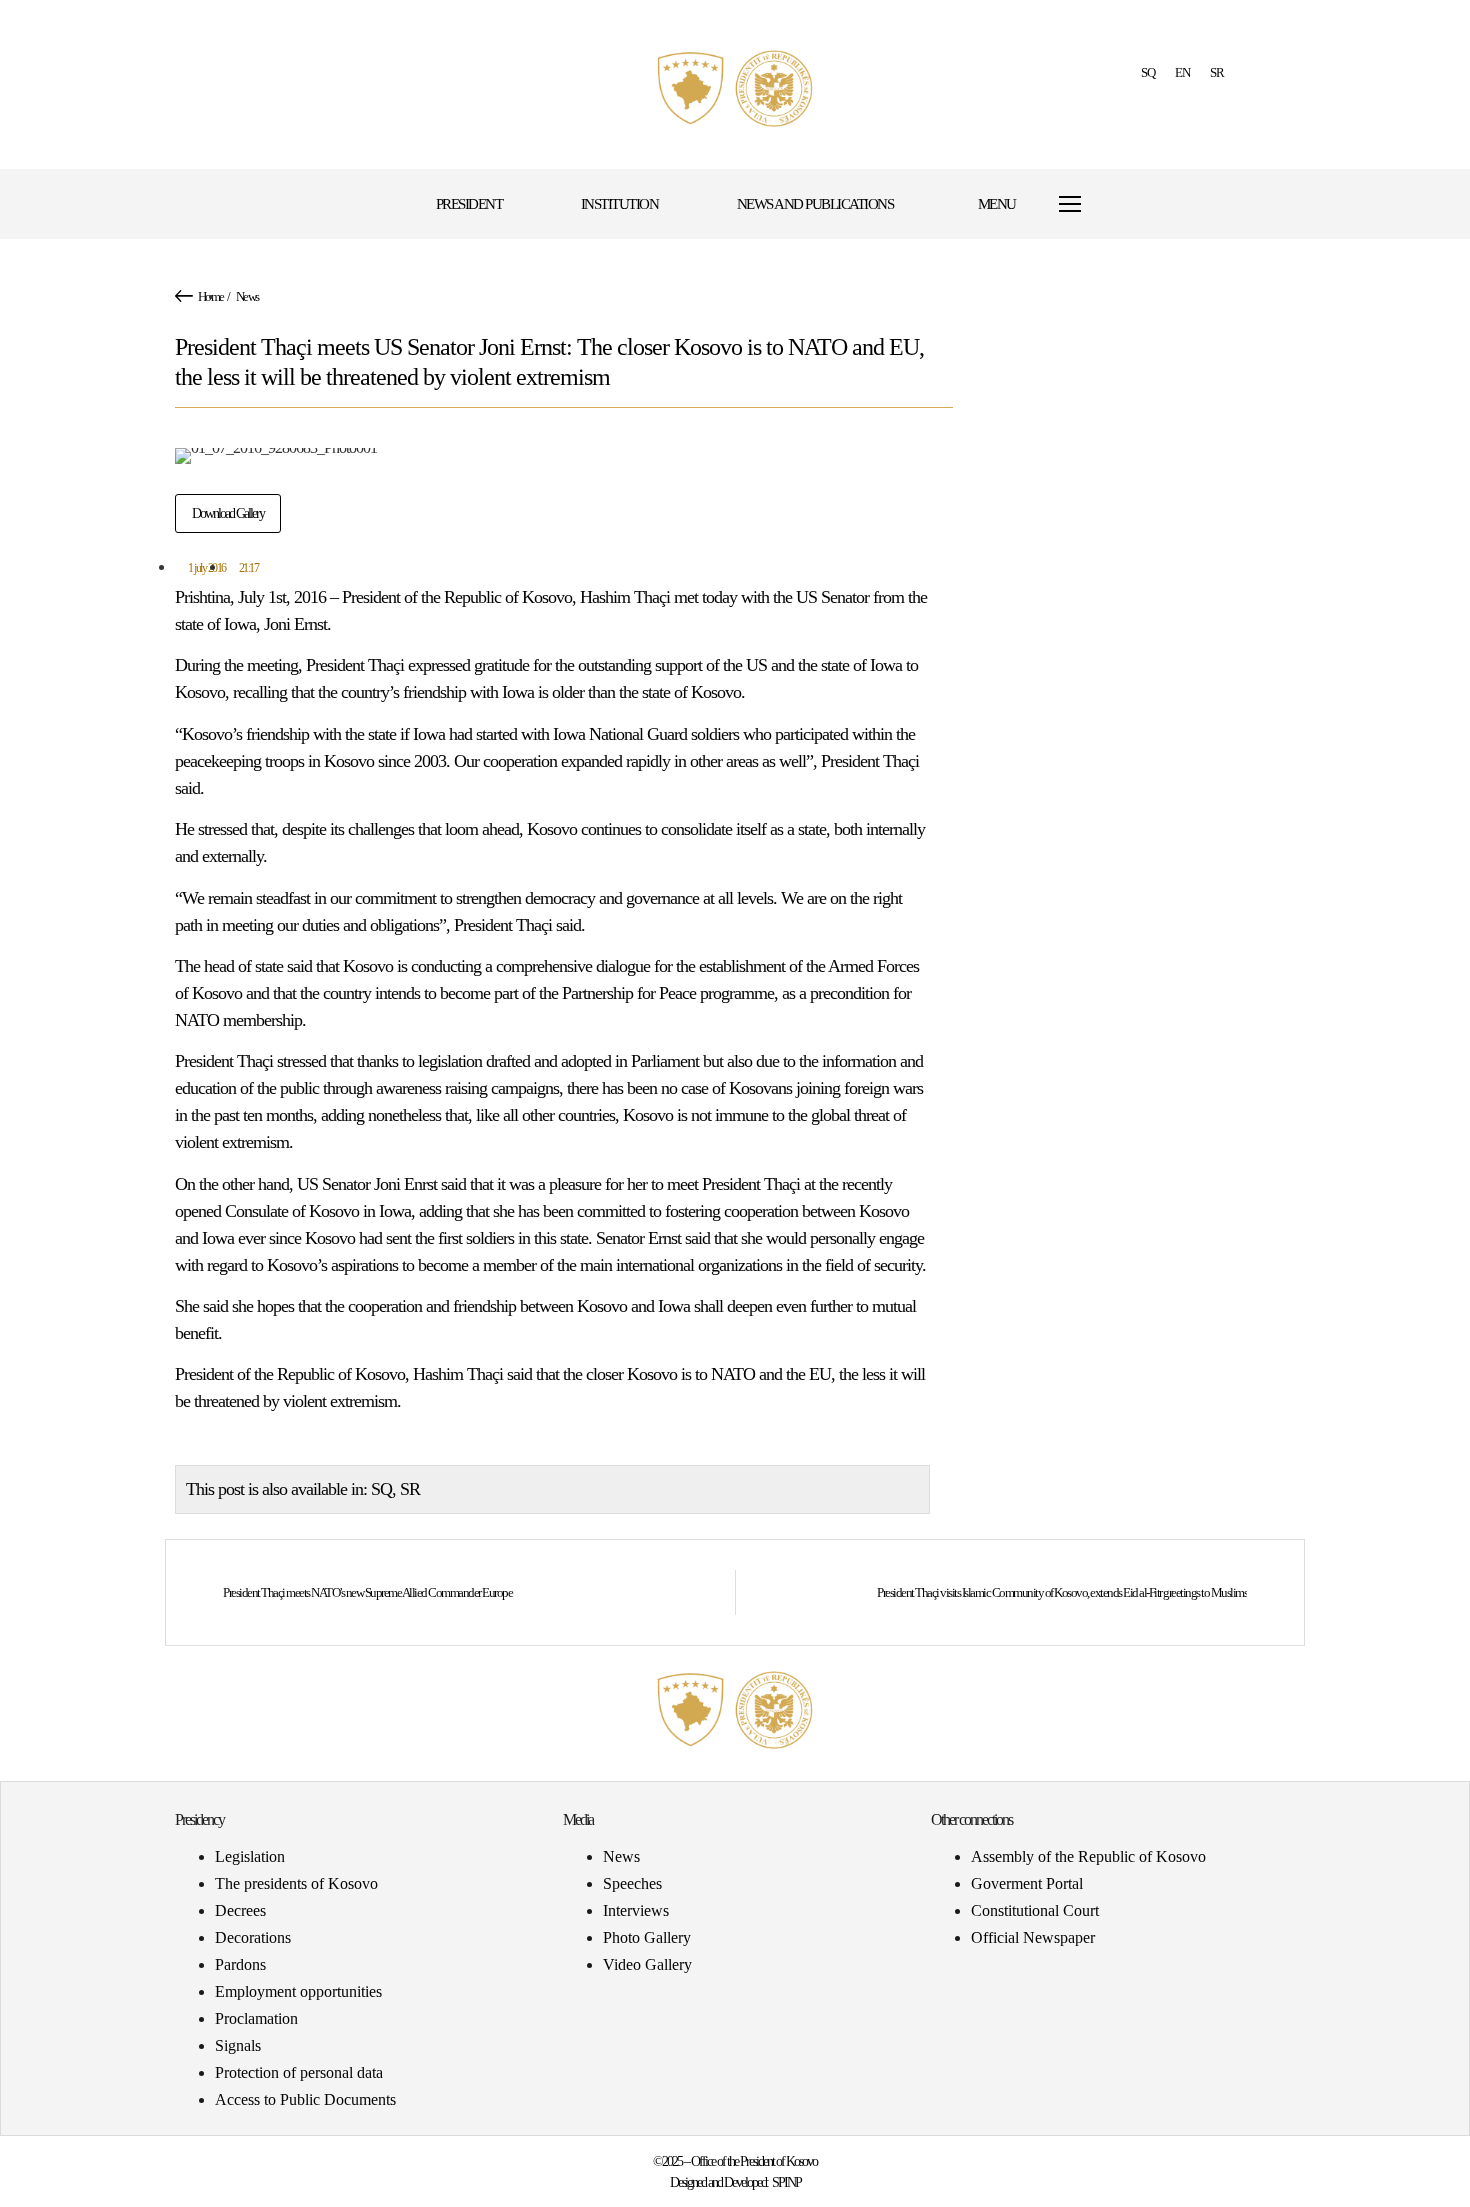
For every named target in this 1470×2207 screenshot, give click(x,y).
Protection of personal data (299, 2072)
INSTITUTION (620, 204)
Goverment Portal (1027, 1883)
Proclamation (256, 2018)
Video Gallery (647, 1964)
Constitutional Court (1035, 1910)
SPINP (786, 2182)
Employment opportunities (298, 1991)
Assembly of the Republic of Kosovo (1088, 1856)
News (247, 296)
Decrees (240, 1910)
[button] (1157, 204)
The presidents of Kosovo (296, 1883)
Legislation (250, 1856)
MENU (997, 204)
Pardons (240, 1964)
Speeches (632, 1883)
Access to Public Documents (305, 2099)
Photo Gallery (647, 1937)
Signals (238, 2045)
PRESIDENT (469, 204)
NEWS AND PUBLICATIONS (815, 204)
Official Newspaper (1033, 1937)
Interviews (636, 1910)
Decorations (253, 1937)
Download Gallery (228, 513)
